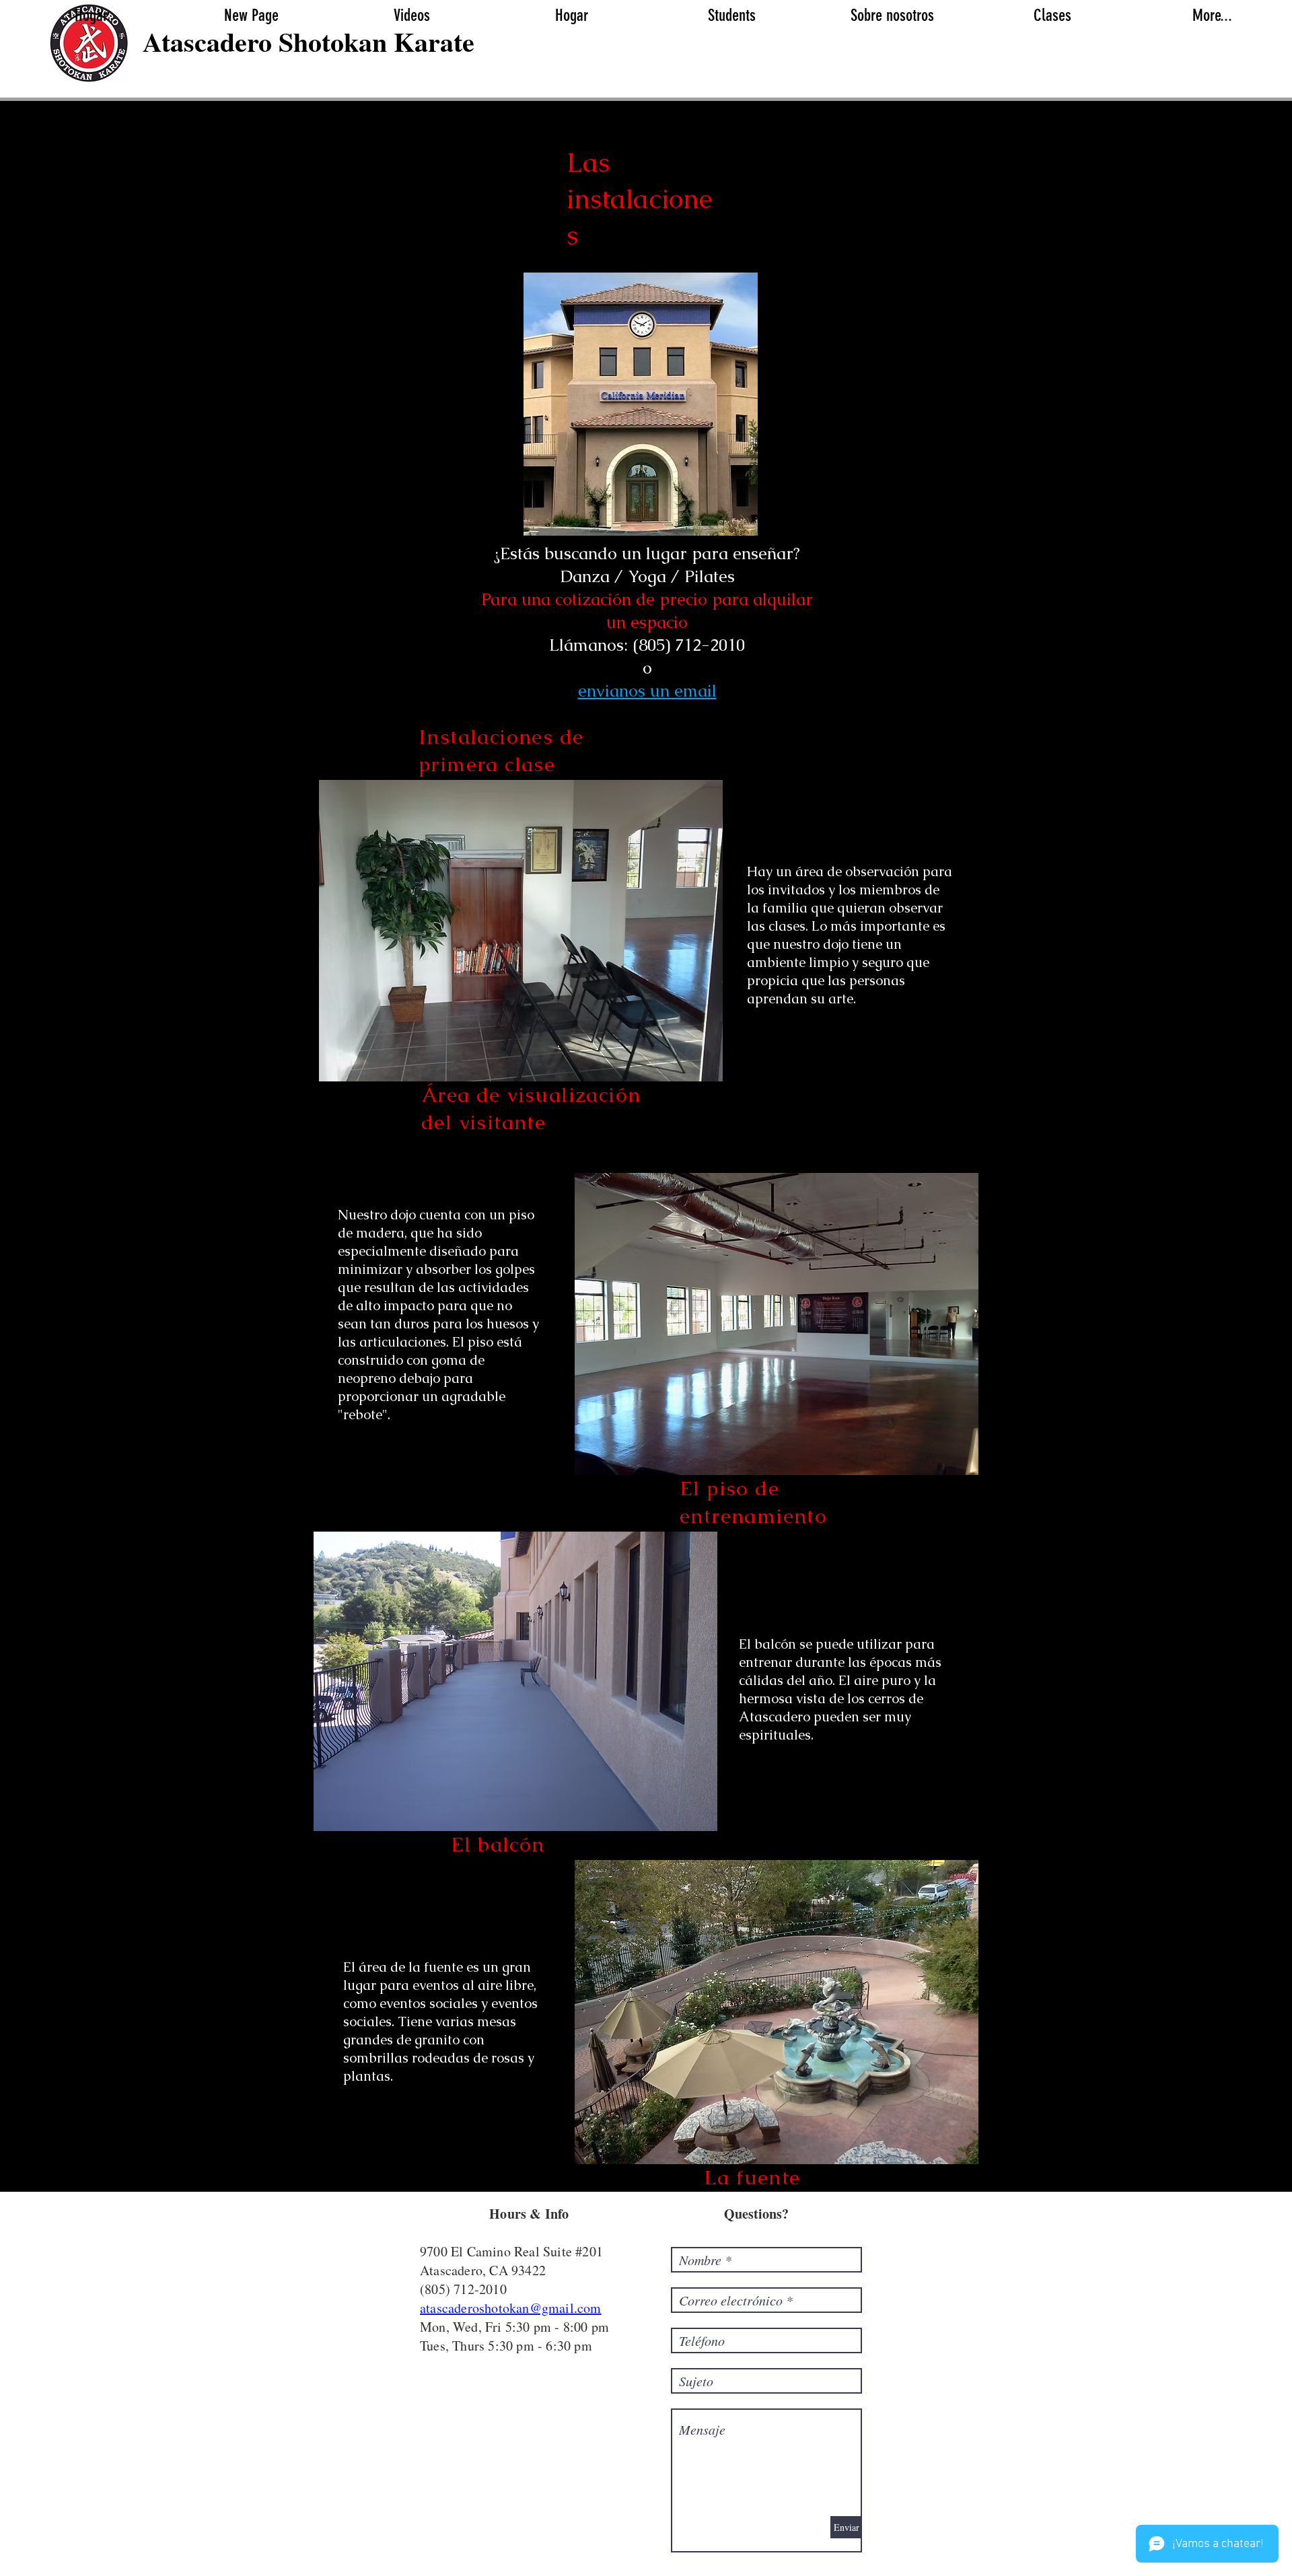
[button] (731, 15)
